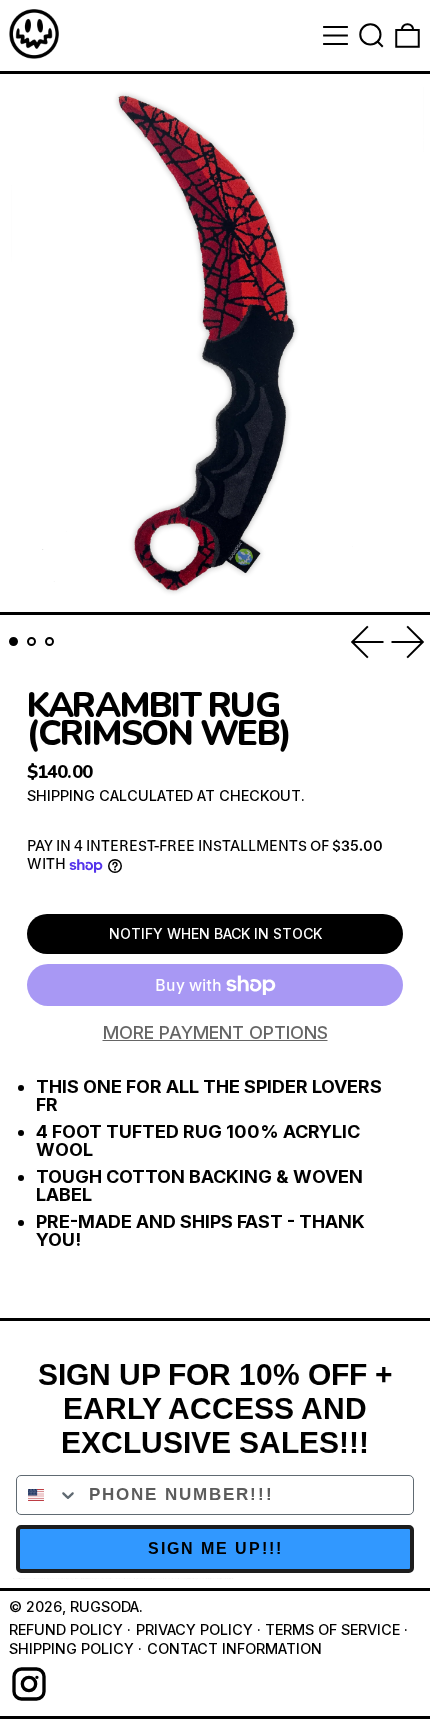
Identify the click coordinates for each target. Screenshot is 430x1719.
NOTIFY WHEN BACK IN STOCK (215, 933)
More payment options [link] (215, 1033)
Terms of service (332, 1629)
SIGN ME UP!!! (215, 1548)
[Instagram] (29, 1684)
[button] (371, 35)
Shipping (61, 795)
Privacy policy (194, 1629)
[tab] (13, 641)
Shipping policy (71, 1648)
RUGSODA (104, 1606)
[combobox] (48, 1495)
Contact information (234, 1648)
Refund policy (66, 1629)
